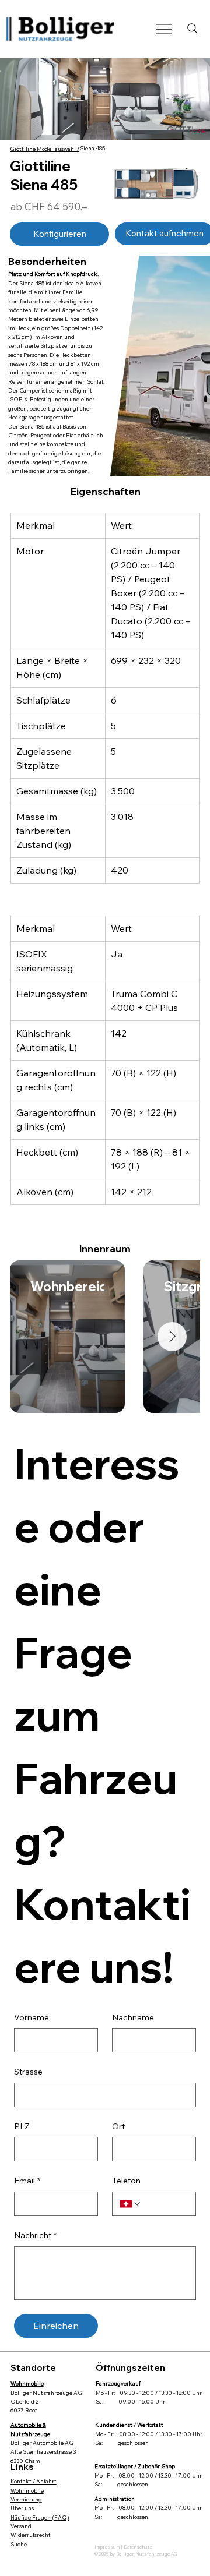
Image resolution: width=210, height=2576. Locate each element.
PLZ (22, 2126)
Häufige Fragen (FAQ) (40, 2517)
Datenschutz (138, 2547)
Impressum (108, 2547)
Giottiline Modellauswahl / (45, 149)
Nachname (133, 2017)
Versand (21, 2526)
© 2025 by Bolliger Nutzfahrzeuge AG (136, 2554)
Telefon (126, 2181)
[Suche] (192, 29)
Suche (19, 2544)
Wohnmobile (27, 2490)
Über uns (22, 2508)
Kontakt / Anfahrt (34, 2481)
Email (27, 2181)
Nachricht (35, 2235)
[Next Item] (172, 1337)
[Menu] (164, 29)
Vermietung (26, 2499)
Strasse (28, 2072)
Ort (118, 2126)
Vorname (32, 2017)
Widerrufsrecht (31, 2535)
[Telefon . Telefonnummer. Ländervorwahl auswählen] (131, 2204)
